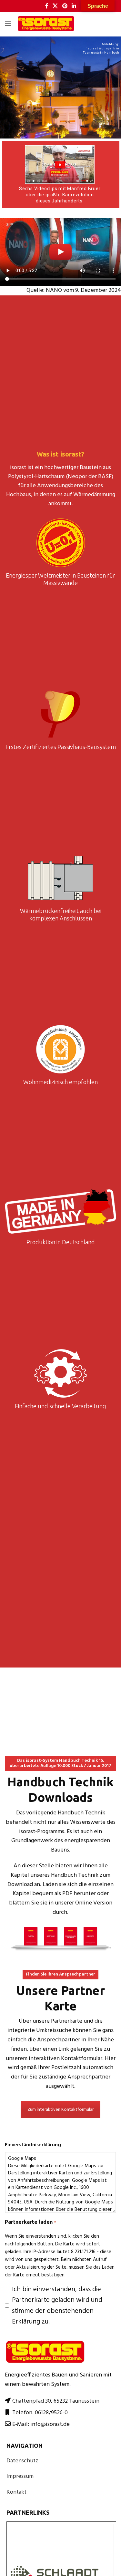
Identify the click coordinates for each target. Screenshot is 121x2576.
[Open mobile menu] (8, 24)
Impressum (20, 2476)
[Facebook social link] (47, 6)
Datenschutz (22, 2461)
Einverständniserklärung (33, 2145)
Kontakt (16, 2492)
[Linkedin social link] (74, 6)
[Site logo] (46, 24)
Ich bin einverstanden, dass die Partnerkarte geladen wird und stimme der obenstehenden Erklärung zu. (57, 2306)
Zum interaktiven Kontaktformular (60, 2110)
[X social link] (55, 6)
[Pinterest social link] (65, 6)
